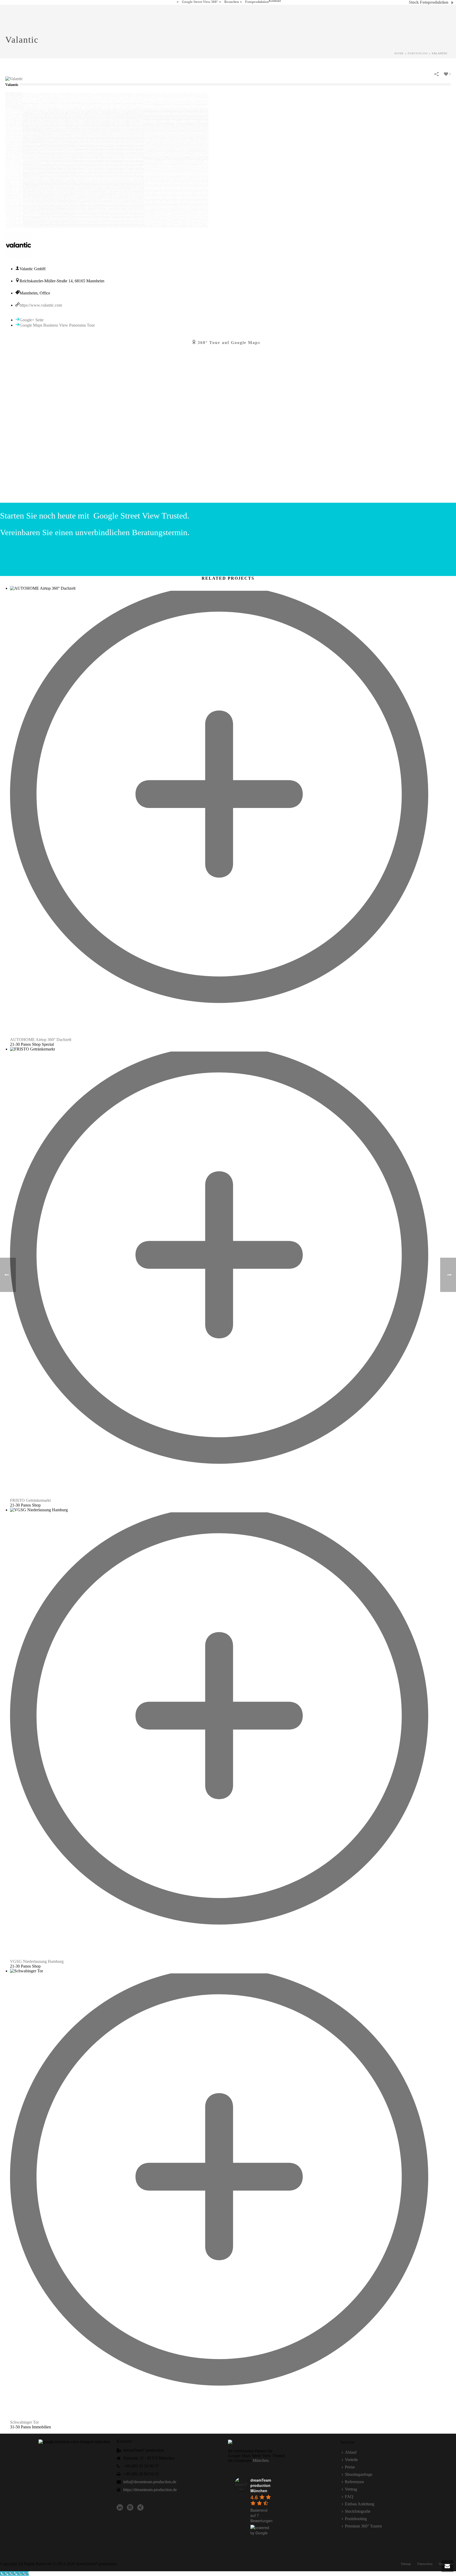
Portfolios (418, 53)
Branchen (232, 2)
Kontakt (275, 1)
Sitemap (406, 2564)
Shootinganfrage (359, 2474)
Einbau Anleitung (360, 2504)
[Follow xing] (140, 2508)
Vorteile (351, 2460)
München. (261, 2460)
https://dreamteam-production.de (150, 2490)
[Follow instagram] (130, 2508)
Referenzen (354, 2482)
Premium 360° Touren (363, 2526)
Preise (350, 2467)
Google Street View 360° (200, 2)
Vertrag (351, 2489)
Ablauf (351, 2452)
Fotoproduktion (257, 2)
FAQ (349, 2497)
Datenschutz (425, 2564)
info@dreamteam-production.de (150, 2482)
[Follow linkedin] (120, 2508)
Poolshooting (356, 2519)
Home (399, 53)
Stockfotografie (358, 2511)
